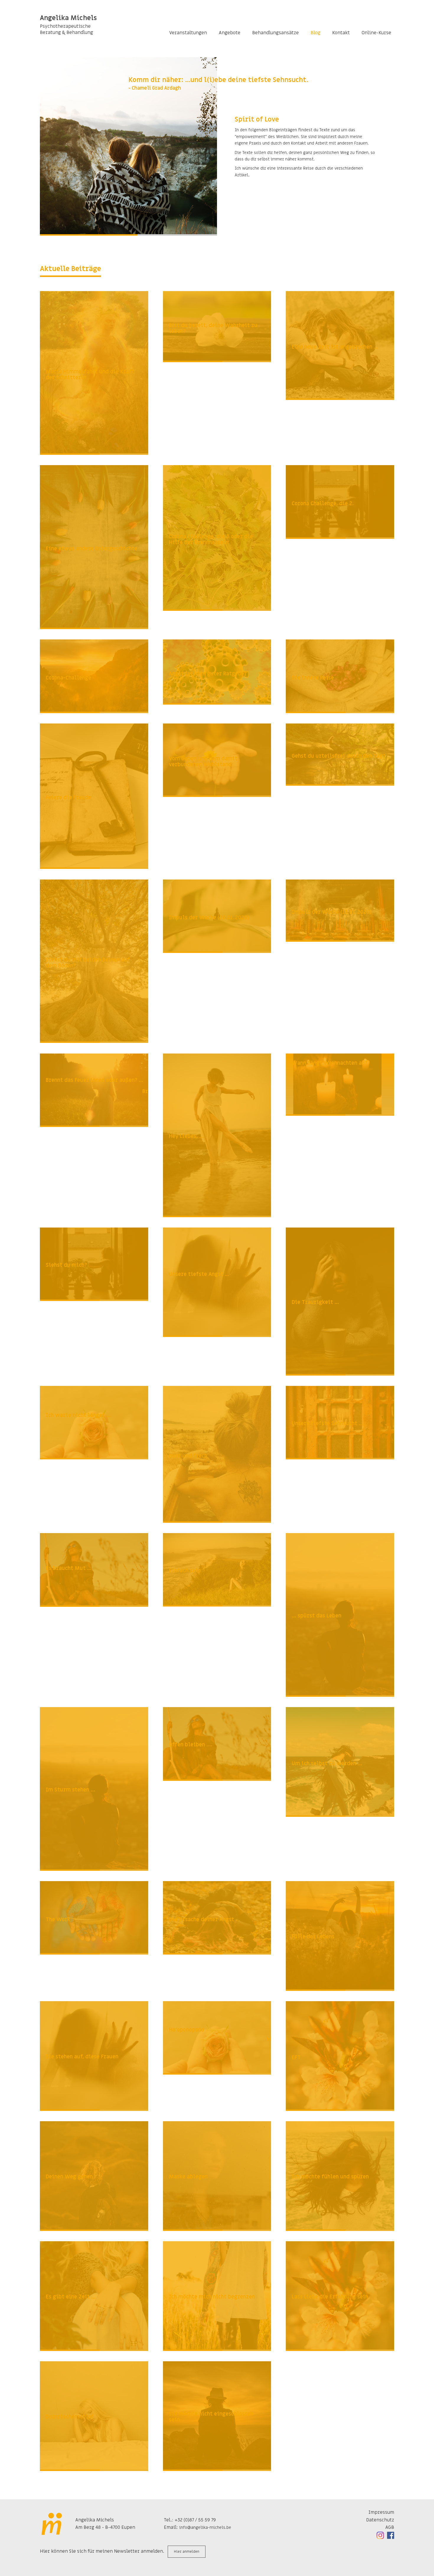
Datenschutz (380, 2520)
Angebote (230, 33)
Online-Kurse (376, 33)
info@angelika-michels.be (205, 2527)
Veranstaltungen (188, 33)
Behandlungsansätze (275, 33)
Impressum (381, 2512)
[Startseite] (52, 2524)
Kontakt (341, 33)
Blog (315, 33)
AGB (390, 2527)
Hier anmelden (187, 2552)
